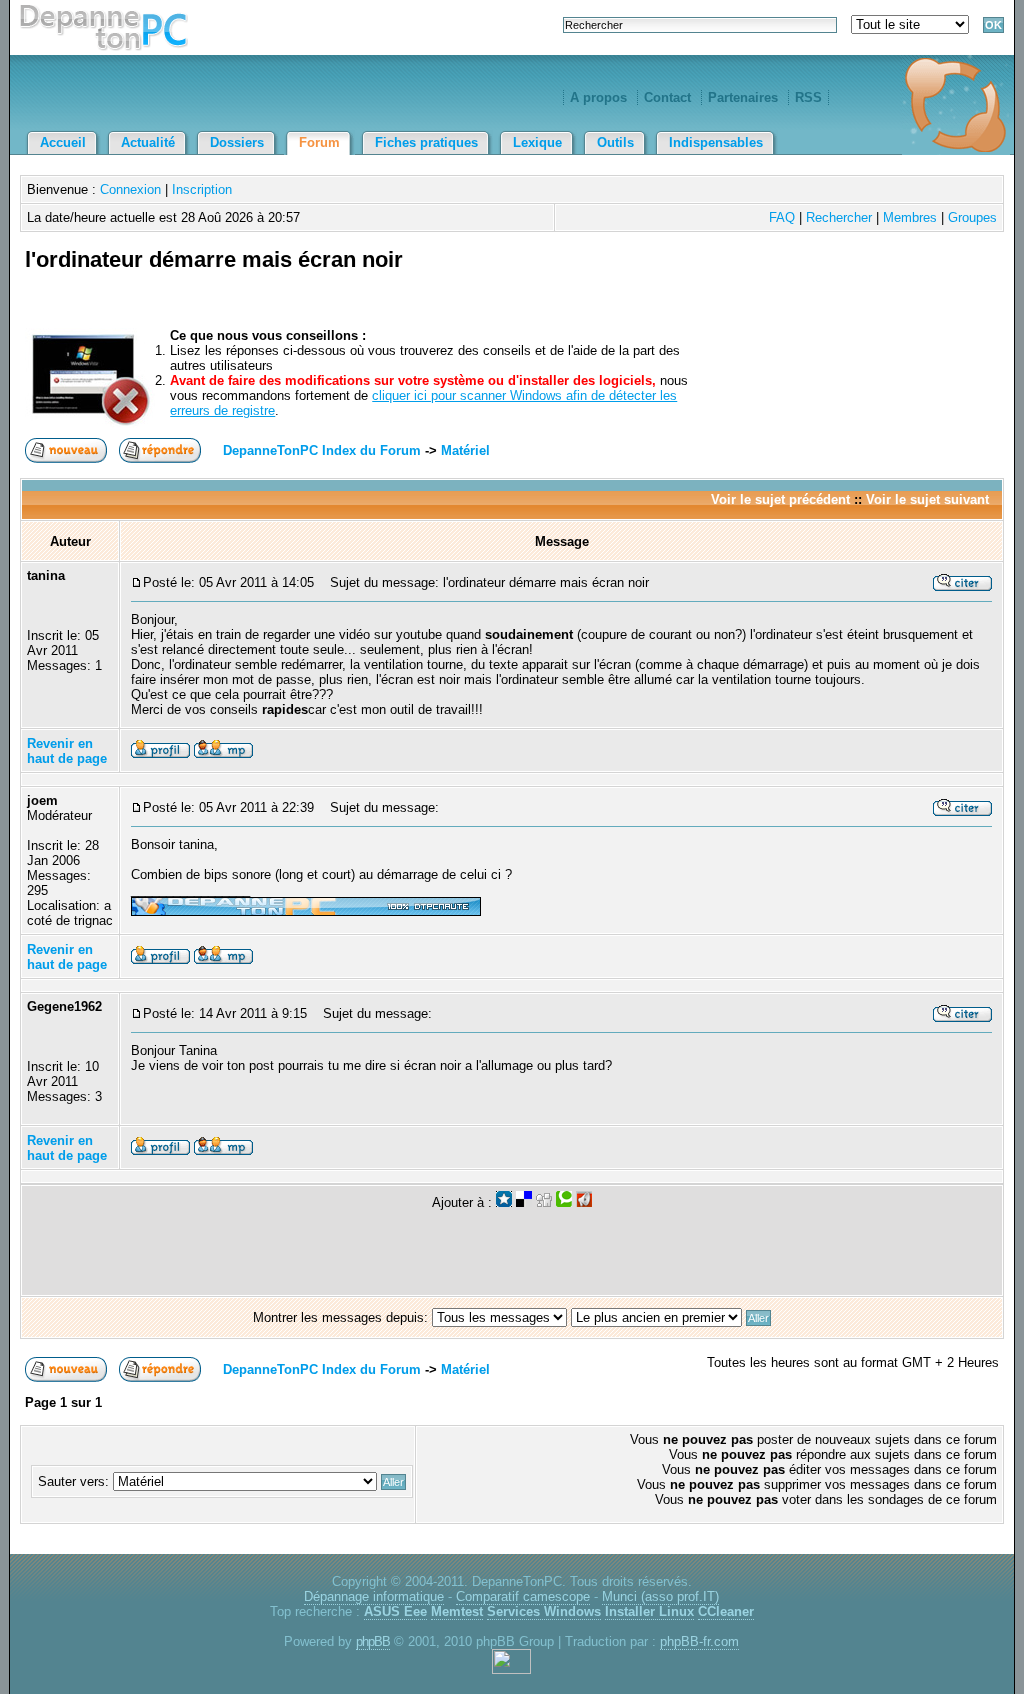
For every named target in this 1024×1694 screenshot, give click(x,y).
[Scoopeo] (504, 1202)
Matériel (465, 450)
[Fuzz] (584, 1202)
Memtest (457, 1611)
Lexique (537, 142)
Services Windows (544, 1611)
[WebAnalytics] (511, 1669)
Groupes (972, 217)
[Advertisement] (765, 283)
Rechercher (839, 217)
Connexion (130, 189)
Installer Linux (649, 1611)
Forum (319, 142)
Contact (667, 97)
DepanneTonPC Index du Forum (322, 450)
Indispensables (716, 142)
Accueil (63, 142)
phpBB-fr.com (699, 1641)
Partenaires (743, 97)
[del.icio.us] (524, 1202)
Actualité (148, 142)
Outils (615, 142)
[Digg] (544, 1202)
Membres (910, 217)
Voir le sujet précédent (780, 499)
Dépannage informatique (374, 1596)
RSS (808, 97)
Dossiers (237, 142)
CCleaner (726, 1611)
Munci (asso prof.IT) (660, 1596)
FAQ (782, 217)
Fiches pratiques (426, 142)
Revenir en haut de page (67, 751)
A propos (598, 97)
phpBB (373, 1641)
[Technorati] (564, 1202)
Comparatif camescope (523, 1596)
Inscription (202, 189)
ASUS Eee (395, 1611)
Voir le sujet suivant (927, 499)
